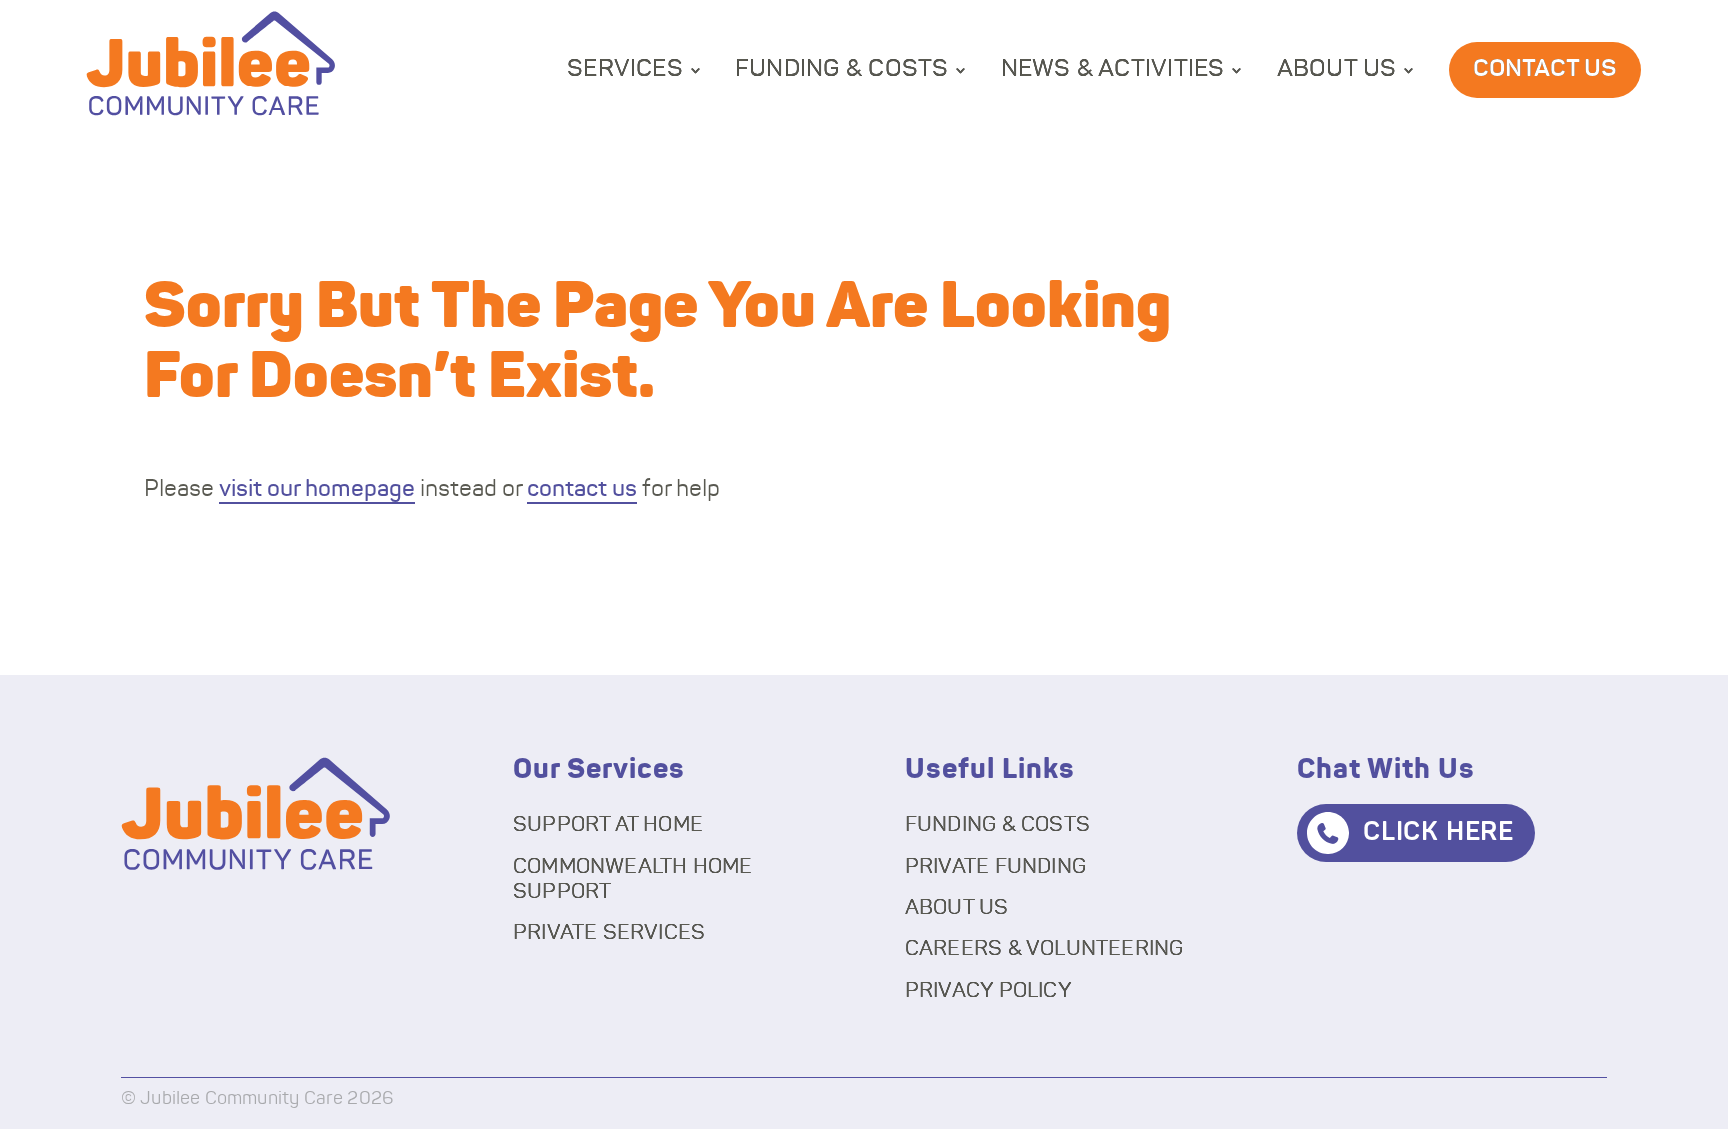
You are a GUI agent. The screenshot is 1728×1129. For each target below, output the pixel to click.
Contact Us (1545, 69)
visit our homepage (317, 489)
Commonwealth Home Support (633, 879)
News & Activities (1113, 69)
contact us (582, 489)
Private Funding (995, 866)
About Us (1337, 69)
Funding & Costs (842, 69)
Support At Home (608, 824)
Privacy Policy (988, 990)
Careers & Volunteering (1044, 948)
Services (625, 69)
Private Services (609, 932)
